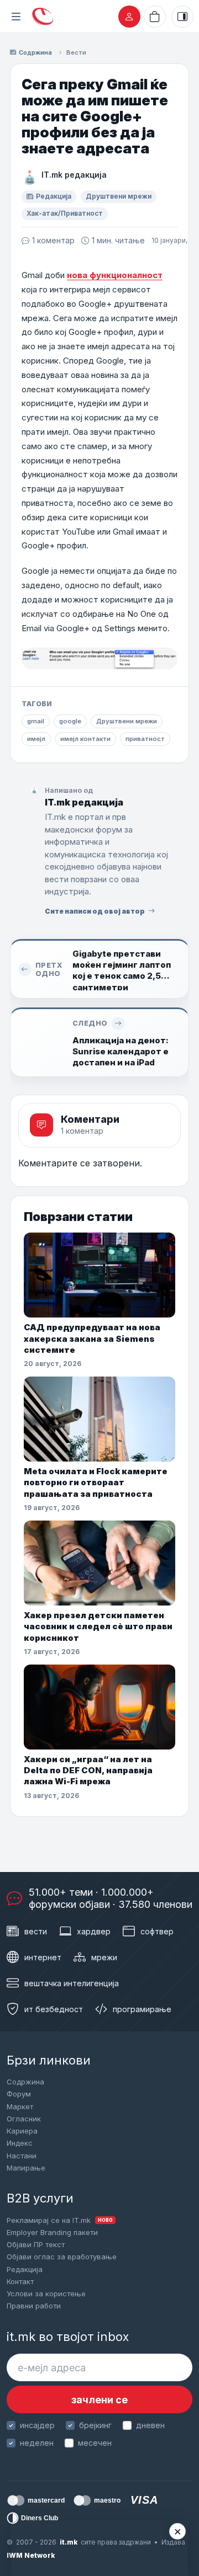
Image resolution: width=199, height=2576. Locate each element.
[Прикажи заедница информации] (182, 17)
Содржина (35, 52)
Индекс (20, 2143)
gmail (36, 721)
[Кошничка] (155, 17)
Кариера (22, 2131)
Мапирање (26, 2168)
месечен (95, 2443)
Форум (19, 2094)
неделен (37, 2443)
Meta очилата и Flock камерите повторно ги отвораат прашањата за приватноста (96, 1482)
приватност (145, 739)
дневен (150, 2425)
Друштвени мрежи (119, 196)
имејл (36, 739)
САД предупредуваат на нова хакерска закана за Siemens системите (92, 1338)
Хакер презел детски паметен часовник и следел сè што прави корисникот (98, 1626)
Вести (76, 52)
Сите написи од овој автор (95, 911)
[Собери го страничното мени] (16, 17)
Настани (22, 2156)
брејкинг (95, 2425)
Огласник (24, 2119)
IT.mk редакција (74, 175)
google (70, 721)
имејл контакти (85, 739)
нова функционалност (115, 275)
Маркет (20, 2106)
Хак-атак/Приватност (65, 213)
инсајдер (37, 2425)
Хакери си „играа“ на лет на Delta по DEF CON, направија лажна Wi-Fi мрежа (88, 1770)
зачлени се (99, 2400)
